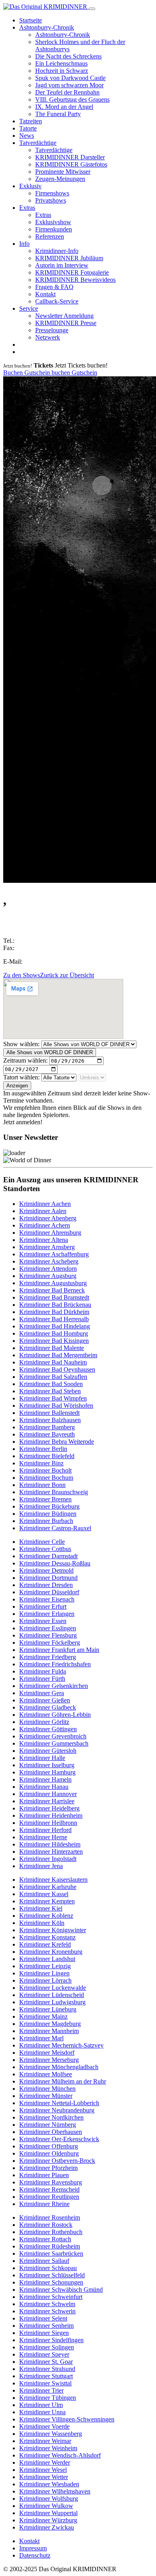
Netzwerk (48, 337)
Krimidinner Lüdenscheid (52, 1995)
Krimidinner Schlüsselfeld (52, 2275)
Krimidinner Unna (42, 2412)
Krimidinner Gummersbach (54, 1743)
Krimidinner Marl (41, 2038)
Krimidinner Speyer (44, 2354)
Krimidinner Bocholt (45, 1470)
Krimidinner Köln (42, 1923)
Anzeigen (17, 1086)
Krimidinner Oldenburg (49, 2153)
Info (24, 244)
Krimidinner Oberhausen (51, 2132)
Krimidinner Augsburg (48, 1276)
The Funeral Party (58, 114)
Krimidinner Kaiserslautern (53, 1880)
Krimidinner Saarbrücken (51, 2253)
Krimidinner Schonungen (51, 2282)
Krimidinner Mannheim (49, 2031)
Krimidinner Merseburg (49, 2060)
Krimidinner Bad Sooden (51, 1384)
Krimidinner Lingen (44, 1973)
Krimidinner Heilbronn (48, 1823)
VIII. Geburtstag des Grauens (72, 99)
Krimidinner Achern (45, 1225)
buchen (62, 373)
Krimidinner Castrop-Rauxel (55, 1528)
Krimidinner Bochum (46, 1478)
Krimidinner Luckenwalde (53, 1988)
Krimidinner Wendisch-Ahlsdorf (60, 2455)
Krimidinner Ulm (41, 2405)
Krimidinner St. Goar (46, 2362)
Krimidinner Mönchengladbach (59, 2067)
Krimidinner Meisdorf (47, 2053)
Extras (27, 208)
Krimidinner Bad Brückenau (55, 1305)
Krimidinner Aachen (45, 1204)
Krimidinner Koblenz (46, 1916)
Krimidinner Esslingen (48, 1628)
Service (29, 308)
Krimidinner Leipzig (45, 1966)
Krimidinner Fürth (42, 1679)
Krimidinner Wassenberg (51, 2434)
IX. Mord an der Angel (64, 107)
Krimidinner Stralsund (47, 2369)
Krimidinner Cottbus (45, 1549)
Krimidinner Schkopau (48, 2268)
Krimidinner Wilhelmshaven (55, 2491)
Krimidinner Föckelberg (50, 1643)
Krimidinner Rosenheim (50, 2217)
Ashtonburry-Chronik (47, 27)
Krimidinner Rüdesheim (50, 2246)
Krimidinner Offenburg (49, 2146)
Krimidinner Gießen (45, 1700)
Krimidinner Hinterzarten (51, 1852)
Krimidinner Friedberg (48, 1657)
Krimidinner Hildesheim (50, 1844)
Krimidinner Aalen (43, 1211)
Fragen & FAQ (54, 287)
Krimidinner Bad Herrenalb (54, 1319)
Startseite (31, 20)
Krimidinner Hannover (48, 1794)
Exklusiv (30, 186)
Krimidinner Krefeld (45, 1944)
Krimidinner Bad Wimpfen (53, 1398)
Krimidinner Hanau (44, 1787)
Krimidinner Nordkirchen (51, 2117)
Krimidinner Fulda (43, 1671)
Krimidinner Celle (42, 1542)
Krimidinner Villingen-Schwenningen (67, 2419)
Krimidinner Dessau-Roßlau (55, 1563)
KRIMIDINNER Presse (66, 323)
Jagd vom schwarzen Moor (69, 85)
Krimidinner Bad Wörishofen (56, 1406)
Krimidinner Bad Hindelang (55, 1326)
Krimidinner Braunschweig (54, 1492)
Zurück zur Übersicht (67, 975)
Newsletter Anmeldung (64, 316)
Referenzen (50, 236)
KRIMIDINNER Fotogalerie (72, 272)
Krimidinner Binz (41, 1463)
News (27, 136)
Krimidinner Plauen (44, 2175)
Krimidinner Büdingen (48, 1514)
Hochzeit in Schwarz (62, 71)
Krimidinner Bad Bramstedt (54, 1297)
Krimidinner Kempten (47, 1901)
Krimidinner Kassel (44, 1894)
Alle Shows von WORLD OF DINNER (50, 1052)
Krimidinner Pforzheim (48, 2168)
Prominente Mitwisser (63, 172)
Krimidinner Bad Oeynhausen (57, 1369)
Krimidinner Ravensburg (51, 2182)
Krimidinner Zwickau (47, 2527)
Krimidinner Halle (42, 1758)
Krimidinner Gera (42, 1693)
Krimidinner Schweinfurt (51, 2297)
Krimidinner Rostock (46, 2225)
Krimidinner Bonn (42, 1485)
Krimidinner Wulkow (46, 2506)
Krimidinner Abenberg (48, 1218)
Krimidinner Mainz (43, 2016)
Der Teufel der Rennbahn (67, 92)
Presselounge (52, 330)
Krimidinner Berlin (43, 1449)
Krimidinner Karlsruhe (48, 1887)
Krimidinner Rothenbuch (51, 2232)
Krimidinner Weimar (45, 2441)
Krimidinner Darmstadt (48, 1556)
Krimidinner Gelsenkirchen (54, 1686)
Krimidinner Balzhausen (50, 1420)
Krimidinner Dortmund (48, 1578)
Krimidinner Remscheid (49, 2189)
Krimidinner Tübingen (48, 2398)
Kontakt (45, 294)
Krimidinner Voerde (44, 2426)
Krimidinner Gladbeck (48, 1707)
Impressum (33, 2548)
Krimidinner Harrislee (47, 1801)
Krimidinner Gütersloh (48, 1751)
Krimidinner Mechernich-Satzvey (61, 2045)
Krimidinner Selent (43, 2318)
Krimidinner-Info (57, 251)
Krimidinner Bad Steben (50, 1391)
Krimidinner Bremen (45, 1499)
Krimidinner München (47, 2089)
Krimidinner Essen (43, 1621)
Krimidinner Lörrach (45, 1980)
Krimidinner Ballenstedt (49, 1413)
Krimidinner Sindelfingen (51, 2340)
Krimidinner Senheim (46, 2326)
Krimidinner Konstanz (47, 1937)
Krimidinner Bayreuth (47, 1434)
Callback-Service (57, 301)
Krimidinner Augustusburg (53, 1283)
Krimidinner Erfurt (43, 1606)
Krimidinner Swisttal (45, 2383)
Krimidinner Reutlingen (49, 2197)
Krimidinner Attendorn (48, 1269)
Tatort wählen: (21, 1077)
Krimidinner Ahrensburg (50, 1233)
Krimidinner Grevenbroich (53, 1736)
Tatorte (28, 128)
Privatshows (51, 200)
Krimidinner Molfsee (46, 2074)
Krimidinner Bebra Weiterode (57, 1442)
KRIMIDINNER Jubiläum (69, 258)
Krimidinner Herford (45, 1830)
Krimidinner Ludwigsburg (52, 2002)
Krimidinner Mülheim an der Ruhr (63, 2081)
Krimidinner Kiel (41, 1908)
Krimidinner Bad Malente (52, 1348)
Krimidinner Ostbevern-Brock (57, 2161)
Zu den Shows (22, 975)
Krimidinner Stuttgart (46, 2376)
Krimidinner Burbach (46, 1521)
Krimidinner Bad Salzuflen (53, 1377)
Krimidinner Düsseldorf (49, 1592)
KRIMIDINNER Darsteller (70, 157)
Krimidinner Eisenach (47, 1599)
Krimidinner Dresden (46, 1585)
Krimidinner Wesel (43, 2470)
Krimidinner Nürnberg (48, 2125)
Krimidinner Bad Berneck (52, 1290)
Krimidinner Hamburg (47, 1772)
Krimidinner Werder (45, 2462)
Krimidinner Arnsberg (47, 1247)
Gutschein (38, 373)
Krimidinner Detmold (46, 1570)
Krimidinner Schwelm (47, 2304)
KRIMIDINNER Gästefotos (71, 164)
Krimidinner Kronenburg (51, 1952)
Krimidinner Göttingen (48, 1729)
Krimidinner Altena (44, 1240)
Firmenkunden (54, 229)
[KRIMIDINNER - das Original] (46, 7)
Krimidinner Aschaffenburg (54, 1254)
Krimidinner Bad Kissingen (54, 1341)
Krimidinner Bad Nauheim (53, 1362)
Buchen (14, 373)
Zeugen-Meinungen (60, 179)
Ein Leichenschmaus (61, 63)
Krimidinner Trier (41, 2390)
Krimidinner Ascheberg (49, 1261)
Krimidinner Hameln (45, 1779)
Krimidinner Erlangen (47, 1614)
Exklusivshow (53, 222)
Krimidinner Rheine (44, 2204)
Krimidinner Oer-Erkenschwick (59, 2139)
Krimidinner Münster (46, 2096)
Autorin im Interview (62, 265)
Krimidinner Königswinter (53, 1930)
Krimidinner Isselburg (47, 1765)
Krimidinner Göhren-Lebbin (55, 1715)
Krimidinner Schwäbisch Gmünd (61, 2290)
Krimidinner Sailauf (44, 2261)
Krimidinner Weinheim (48, 2448)
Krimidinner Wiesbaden (49, 2484)
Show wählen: (21, 1044)
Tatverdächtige (38, 143)
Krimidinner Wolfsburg (49, 2499)
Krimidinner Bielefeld (47, 1456)
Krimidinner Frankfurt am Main (59, 1650)
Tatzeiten (31, 121)
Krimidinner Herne (43, 1837)
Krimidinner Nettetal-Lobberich (59, 2103)
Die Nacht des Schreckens (68, 56)
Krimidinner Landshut (47, 1959)
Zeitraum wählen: (25, 1060)
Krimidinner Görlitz (44, 1722)
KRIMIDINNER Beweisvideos (75, 280)
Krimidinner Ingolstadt (48, 1859)
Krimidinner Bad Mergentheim (58, 1355)
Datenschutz (35, 2555)
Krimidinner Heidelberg (49, 1808)
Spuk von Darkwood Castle (70, 78)
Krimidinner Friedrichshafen (55, 1664)
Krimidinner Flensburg (48, 1635)
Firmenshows (52, 193)
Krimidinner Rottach (45, 2239)
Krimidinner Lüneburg (48, 2009)
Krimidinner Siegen (44, 2333)
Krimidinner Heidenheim (51, 1815)
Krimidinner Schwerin (47, 2311)
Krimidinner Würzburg (48, 2520)
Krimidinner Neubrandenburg (57, 2110)
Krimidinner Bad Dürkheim (54, 1312)
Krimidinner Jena (41, 1866)
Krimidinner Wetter (44, 2477)
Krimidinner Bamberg (47, 1427)
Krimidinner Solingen (47, 2347)
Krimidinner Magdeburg (50, 2024)
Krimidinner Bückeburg (49, 1506)
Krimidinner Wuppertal (48, 2513)
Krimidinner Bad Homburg (54, 1333)
